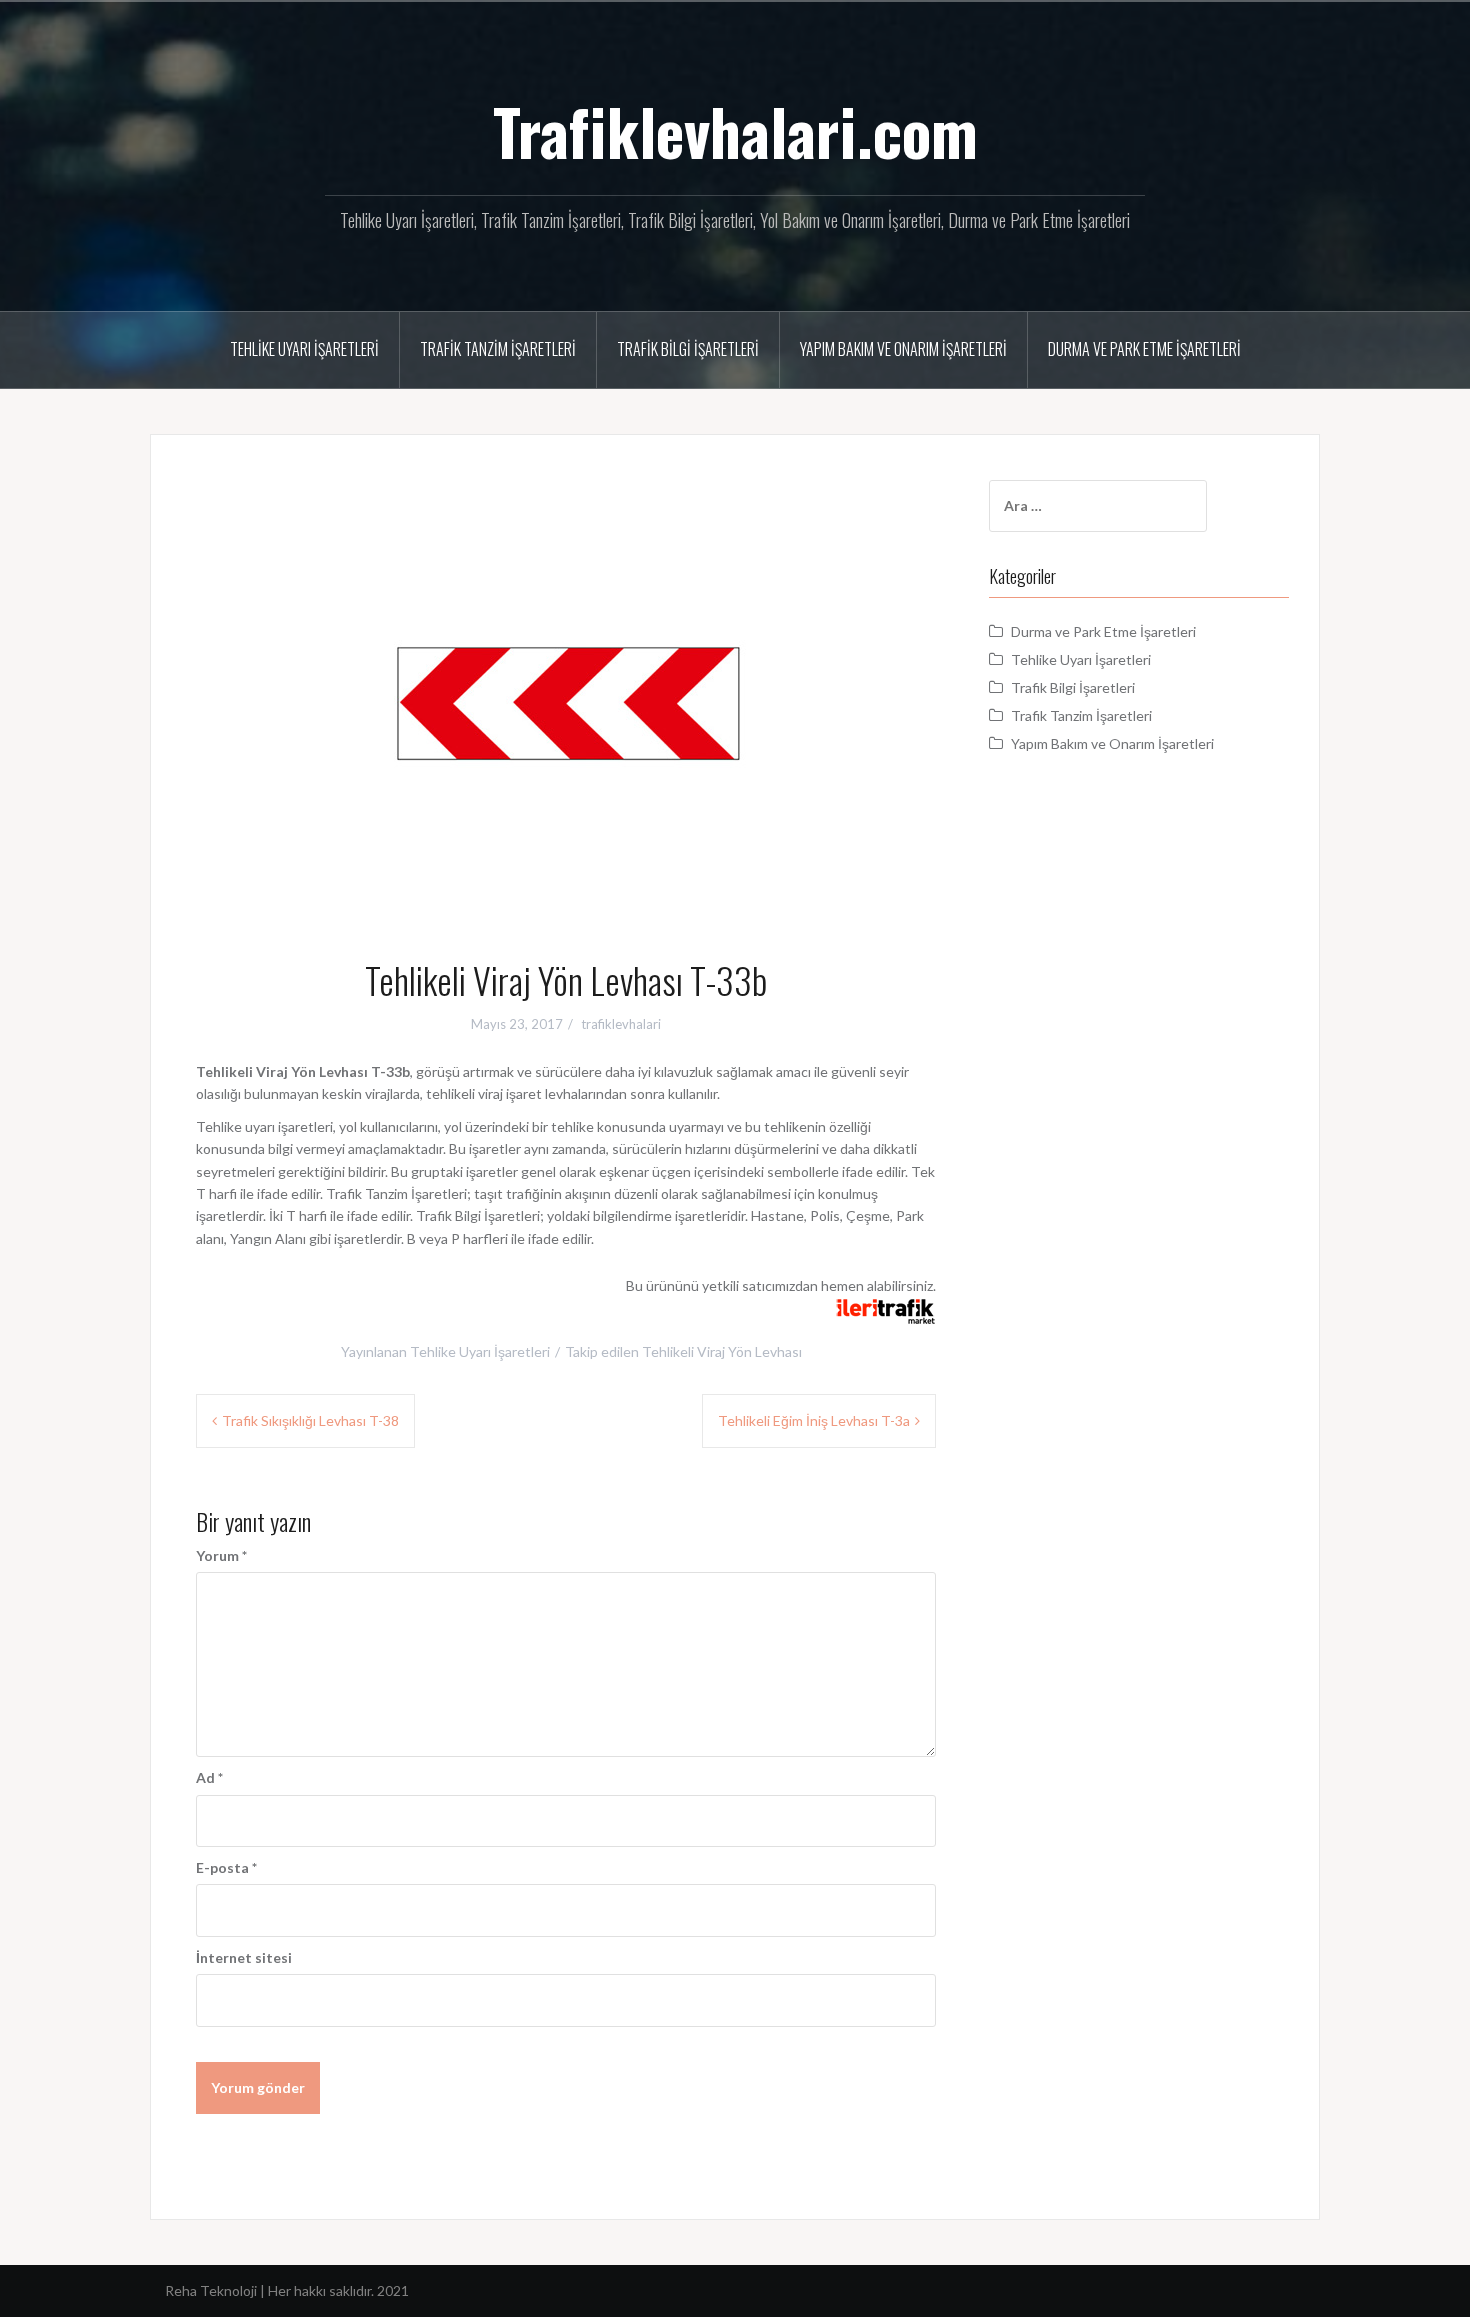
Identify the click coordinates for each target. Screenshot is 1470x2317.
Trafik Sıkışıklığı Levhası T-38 (310, 1420)
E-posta (226, 1867)
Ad (209, 1777)
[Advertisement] (1139, 1133)
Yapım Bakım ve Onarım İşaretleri (903, 349)
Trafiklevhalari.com (735, 131)
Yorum (221, 1555)
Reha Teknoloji (212, 2290)
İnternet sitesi (244, 1957)
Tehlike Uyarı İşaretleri (304, 349)
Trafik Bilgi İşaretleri (688, 349)
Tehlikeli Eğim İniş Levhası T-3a (814, 1420)
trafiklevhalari (621, 1024)
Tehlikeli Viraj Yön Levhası (722, 1351)
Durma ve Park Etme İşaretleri (1144, 349)
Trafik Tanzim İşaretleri (498, 349)
